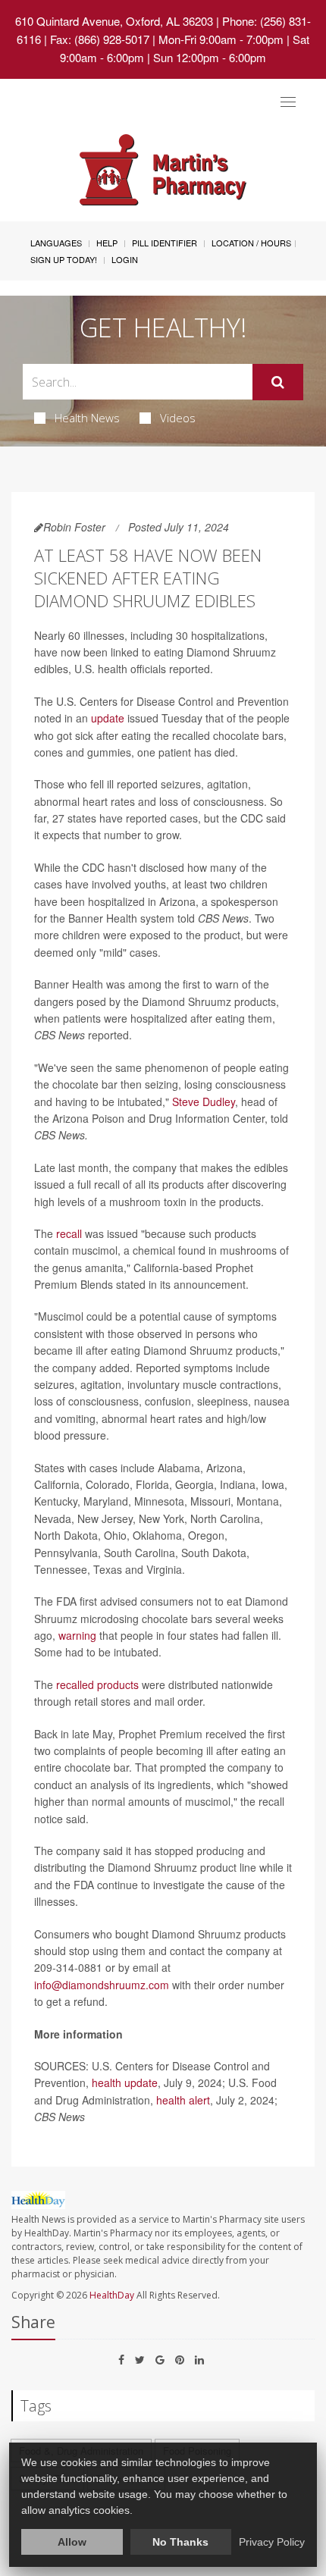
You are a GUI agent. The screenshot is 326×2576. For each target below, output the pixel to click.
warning (77, 1635)
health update (125, 2082)
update (108, 718)
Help (107, 243)
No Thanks (180, 2542)
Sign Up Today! (64, 259)
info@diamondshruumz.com (102, 1985)
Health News (87, 418)
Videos (178, 418)
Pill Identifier (165, 243)
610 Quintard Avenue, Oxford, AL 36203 (114, 21)
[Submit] (278, 382)
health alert (183, 2100)
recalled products (97, 1684)
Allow (72, 2542)
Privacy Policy (272, 2542)
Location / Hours (251, 243)
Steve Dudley (204, 1102)
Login (125, 259)
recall (69, 1233)
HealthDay (112, 2295)
